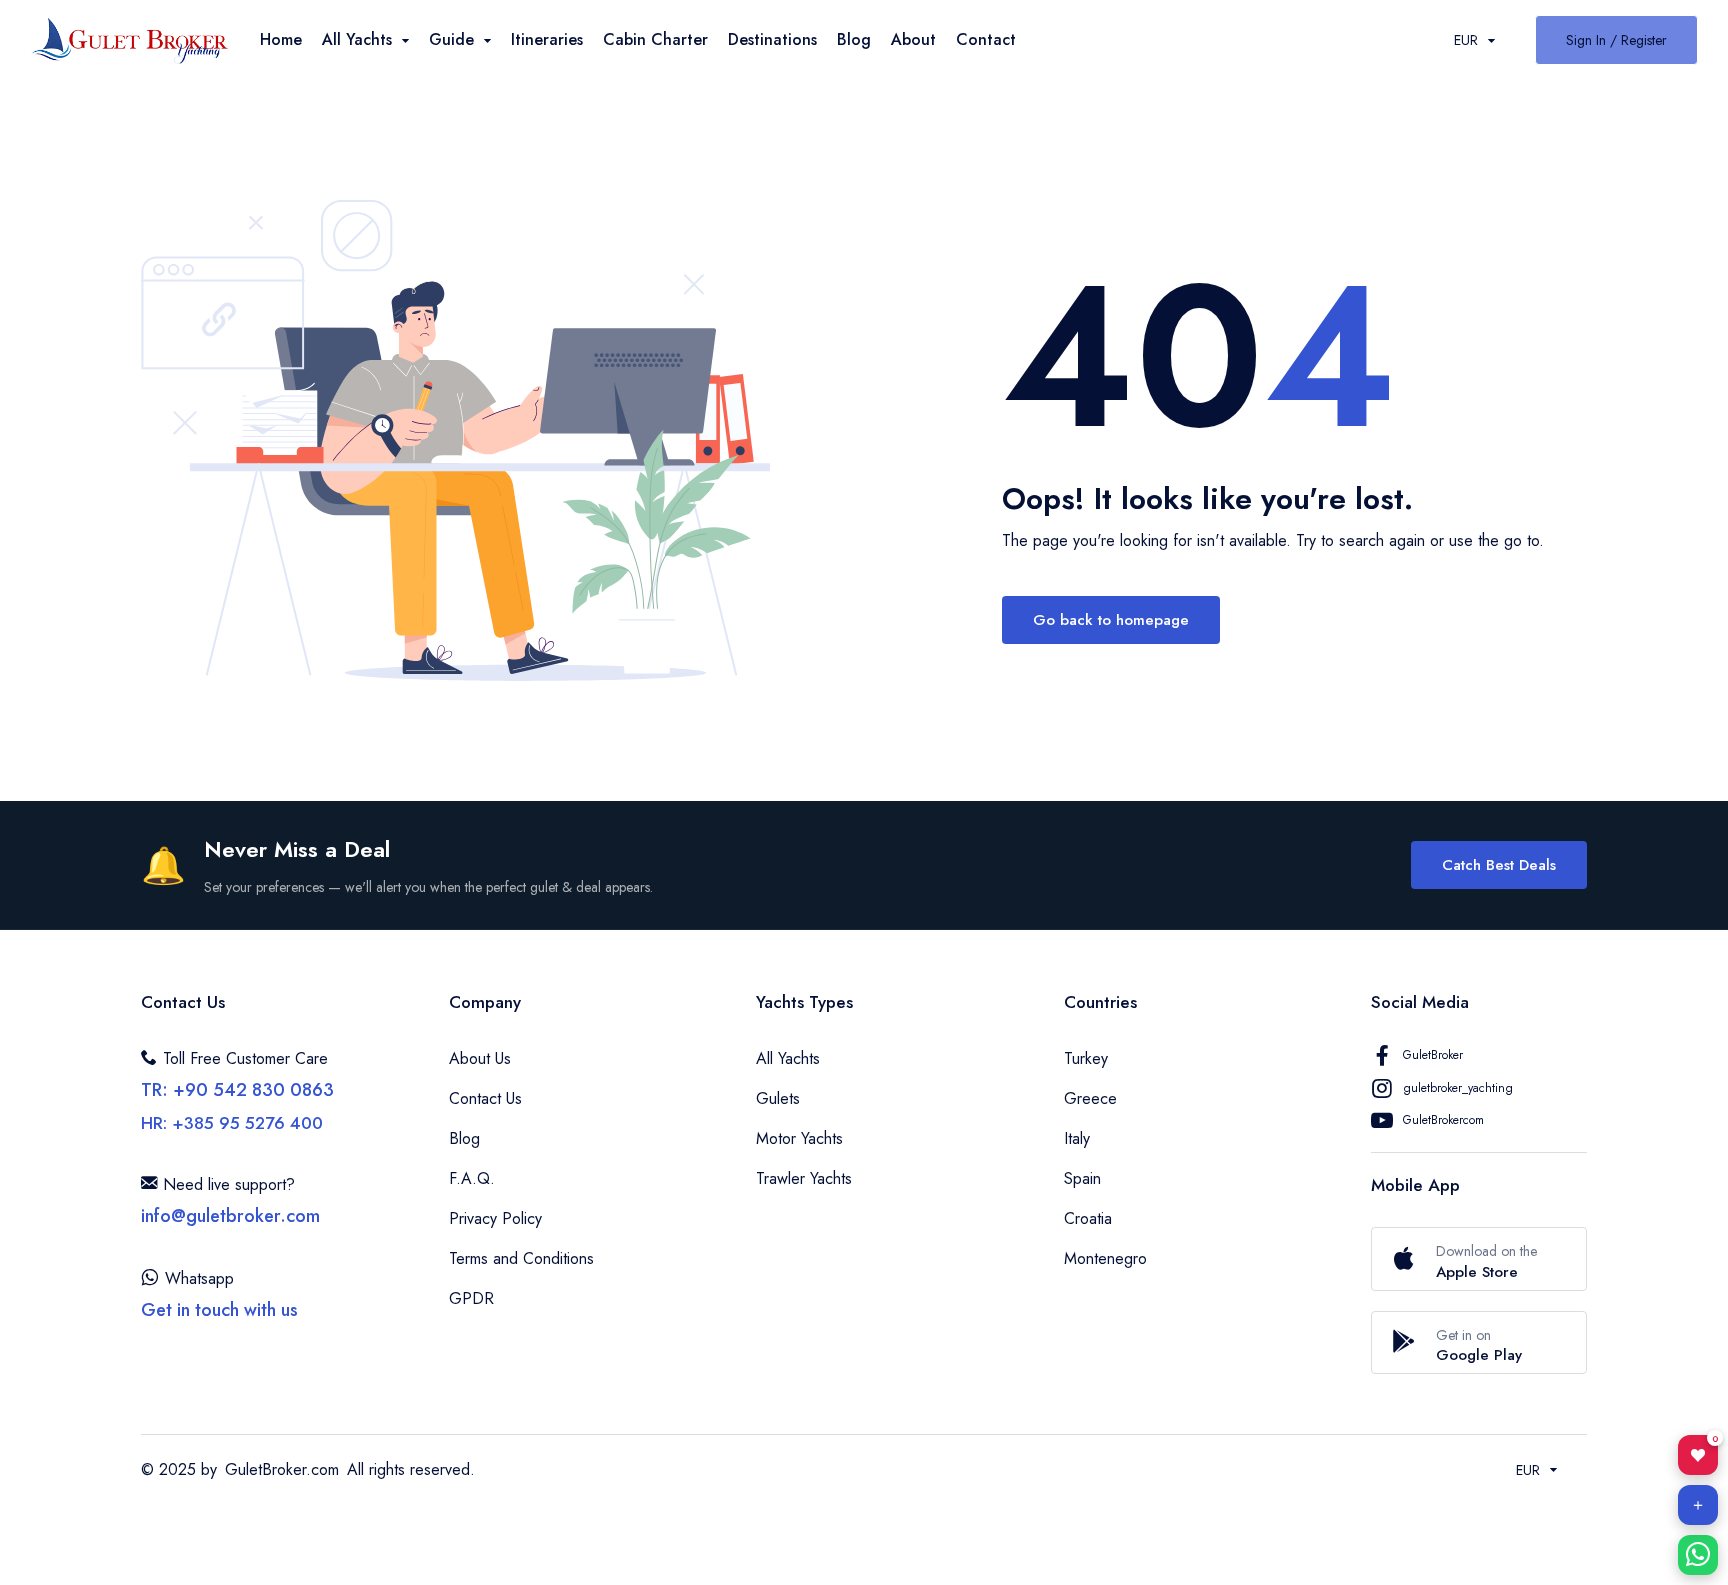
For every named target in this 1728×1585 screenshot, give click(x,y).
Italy (1077, 1138)
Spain (1082, 1178)
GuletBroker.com (282, 1469)
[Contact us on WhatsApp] (1698, 1555)
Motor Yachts (799, 1138)
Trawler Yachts (804, 1178)
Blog (854, 39)
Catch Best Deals (1499, 865)
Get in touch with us (219, 1310)
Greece (1090, 1098)
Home (281, 39)
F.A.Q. (472, 1178)
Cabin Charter (655, 39)
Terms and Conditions (521, 1258)
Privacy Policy (495, 1218)
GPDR (471, 1298)
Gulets (778, 1098)
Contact (986, 39)
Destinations (772, 39)
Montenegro (1105, 1258)
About (913, 39)
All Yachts (788, 1058)
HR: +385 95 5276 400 (232, 1123)
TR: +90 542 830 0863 (237, 1090)
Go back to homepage (1111, 620)
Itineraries (547, 39)
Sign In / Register (1616, 40)
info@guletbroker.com (230, 1216)
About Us (480, 1058)
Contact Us (485, 1098)
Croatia (1088, 1218)
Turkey (1086, 1058)
